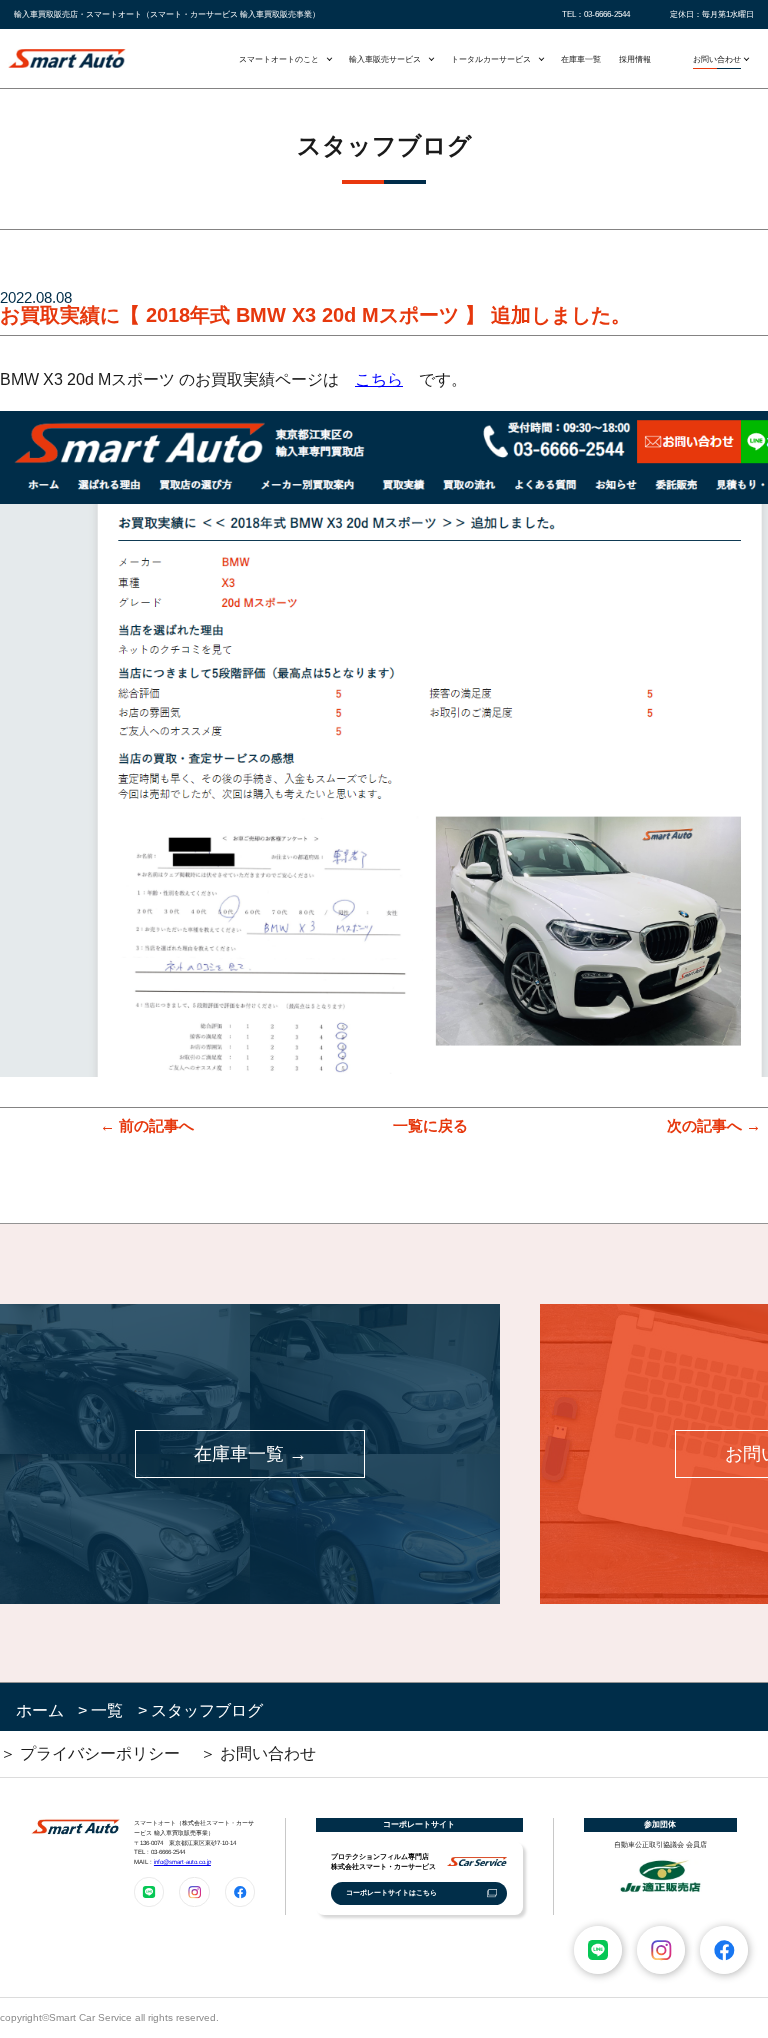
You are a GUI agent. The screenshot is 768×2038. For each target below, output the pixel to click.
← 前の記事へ (147, 1125)
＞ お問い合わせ (258, 1753)
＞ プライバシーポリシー (90, 1753)
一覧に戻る (430, 1125)
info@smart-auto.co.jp (182, 1861)
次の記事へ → (714, 1125)
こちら (379, 379)
